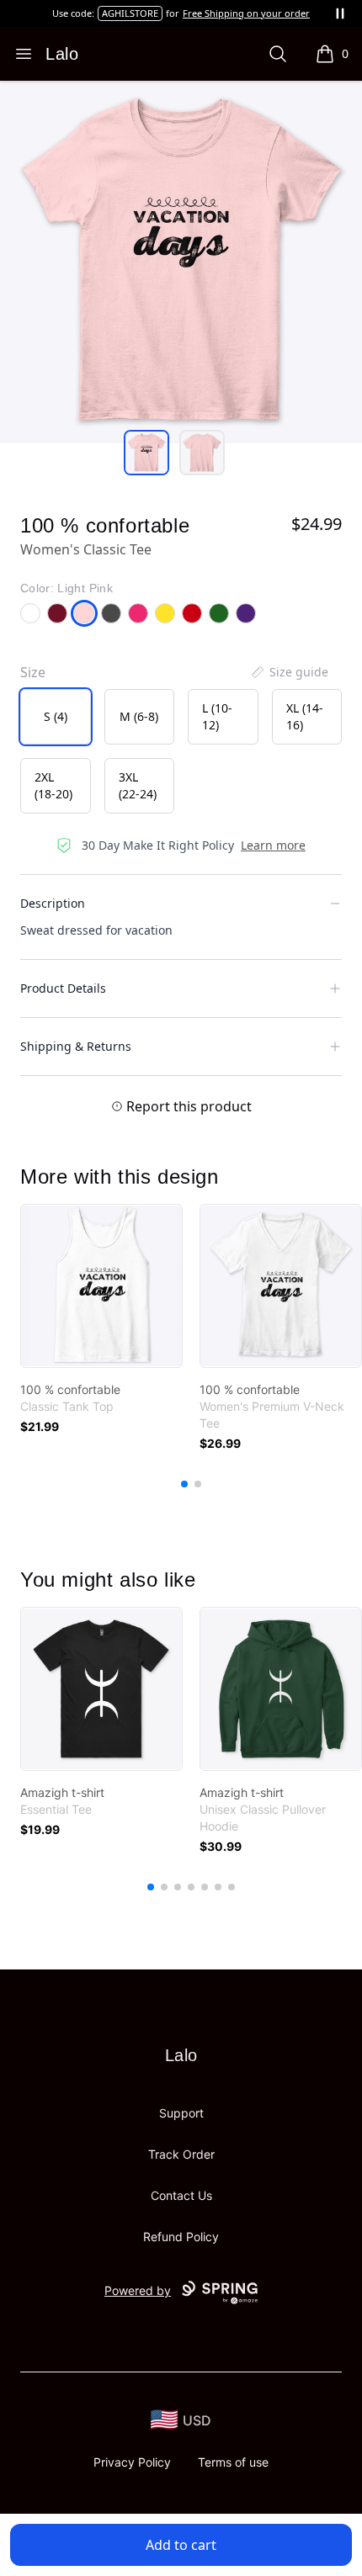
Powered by (138, 2290)
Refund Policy (181, 2237)
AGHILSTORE (130, 13)
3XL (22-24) (138, 785)
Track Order (181, 2154)
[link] (101, 1286)
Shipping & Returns (76, 1046)
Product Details (63, 988)
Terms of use (233, 2462)
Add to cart (181, 2545)
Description (53, 903)
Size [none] (33, 672)
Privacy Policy (132, 2462)
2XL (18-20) (53, 785)
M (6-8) (139, 716)
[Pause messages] (340, 13)
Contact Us (181, 2195)
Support (181, 2113)
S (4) (56, 716)
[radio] (56, 717)
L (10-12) (217, 716)
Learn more (273, 845)
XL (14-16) (305, 716)
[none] (289, 672)
